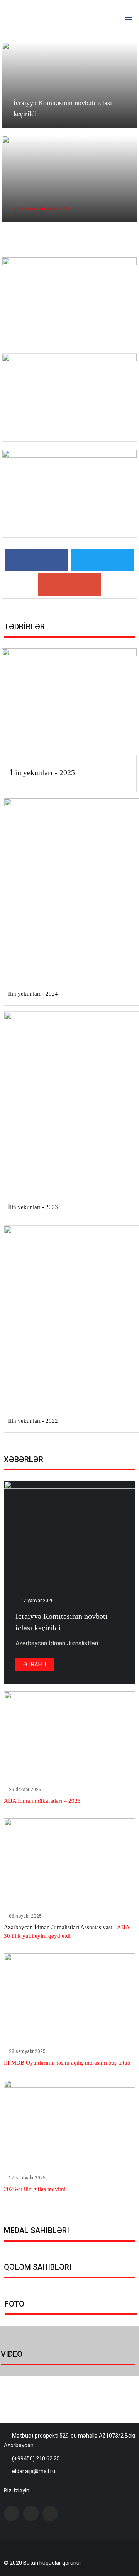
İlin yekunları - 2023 (33, 1207)
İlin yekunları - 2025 (42, 772)
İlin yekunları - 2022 (33, 1421)
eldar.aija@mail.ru (34, 2471)
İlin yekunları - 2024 (33, 994)
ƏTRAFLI (35, 1664)
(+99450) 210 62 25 (36, 2458)
